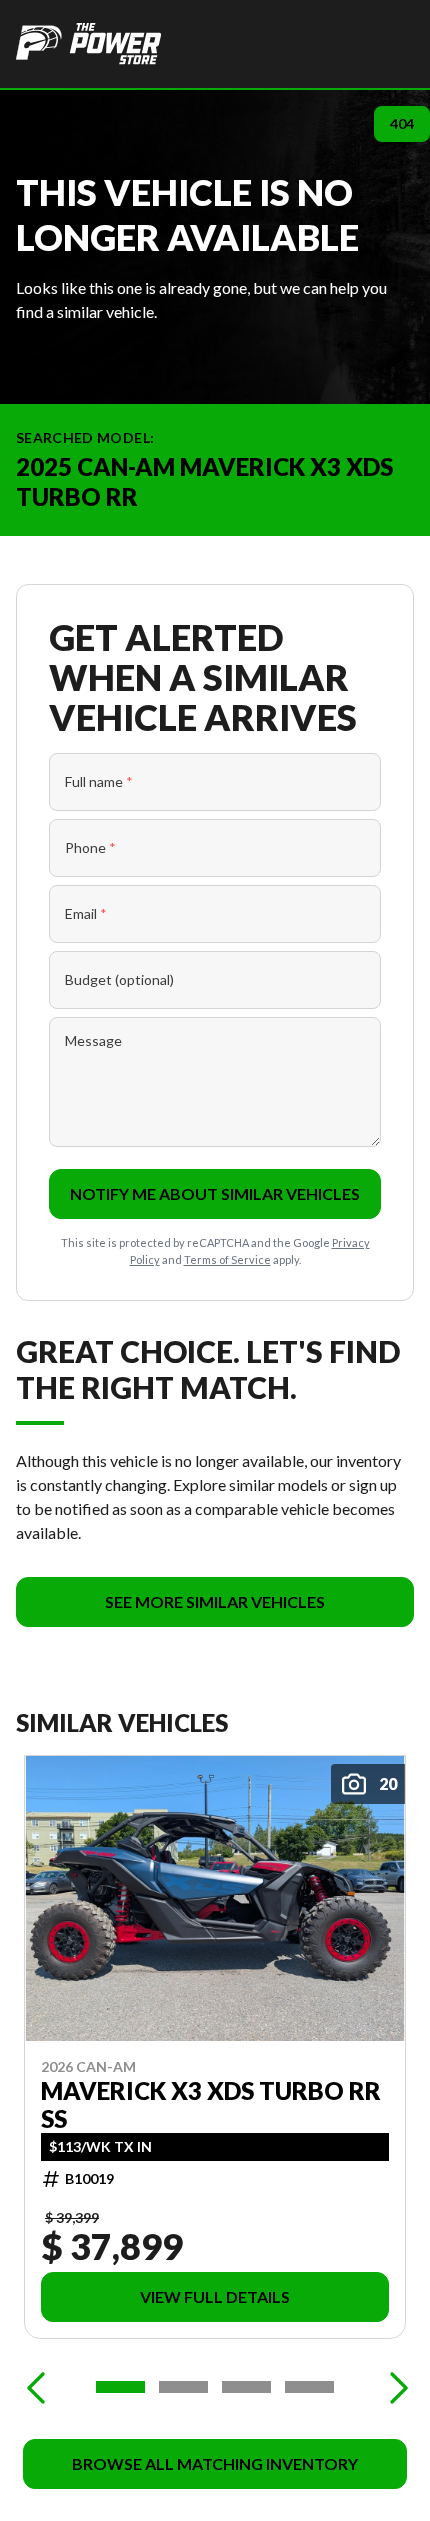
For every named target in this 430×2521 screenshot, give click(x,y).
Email (86, 913)
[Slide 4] (309, 2387)
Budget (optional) (119, 979)
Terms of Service (227, 1259)
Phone (90, 847)
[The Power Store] (88, 44)
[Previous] (36, 2387)
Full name (99, 781)
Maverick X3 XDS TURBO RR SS (211, 2105)
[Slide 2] (183, 2387)
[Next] (394, 2387)
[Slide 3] (246, 2387)
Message (93, 1040)
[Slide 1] (120, 2387)
